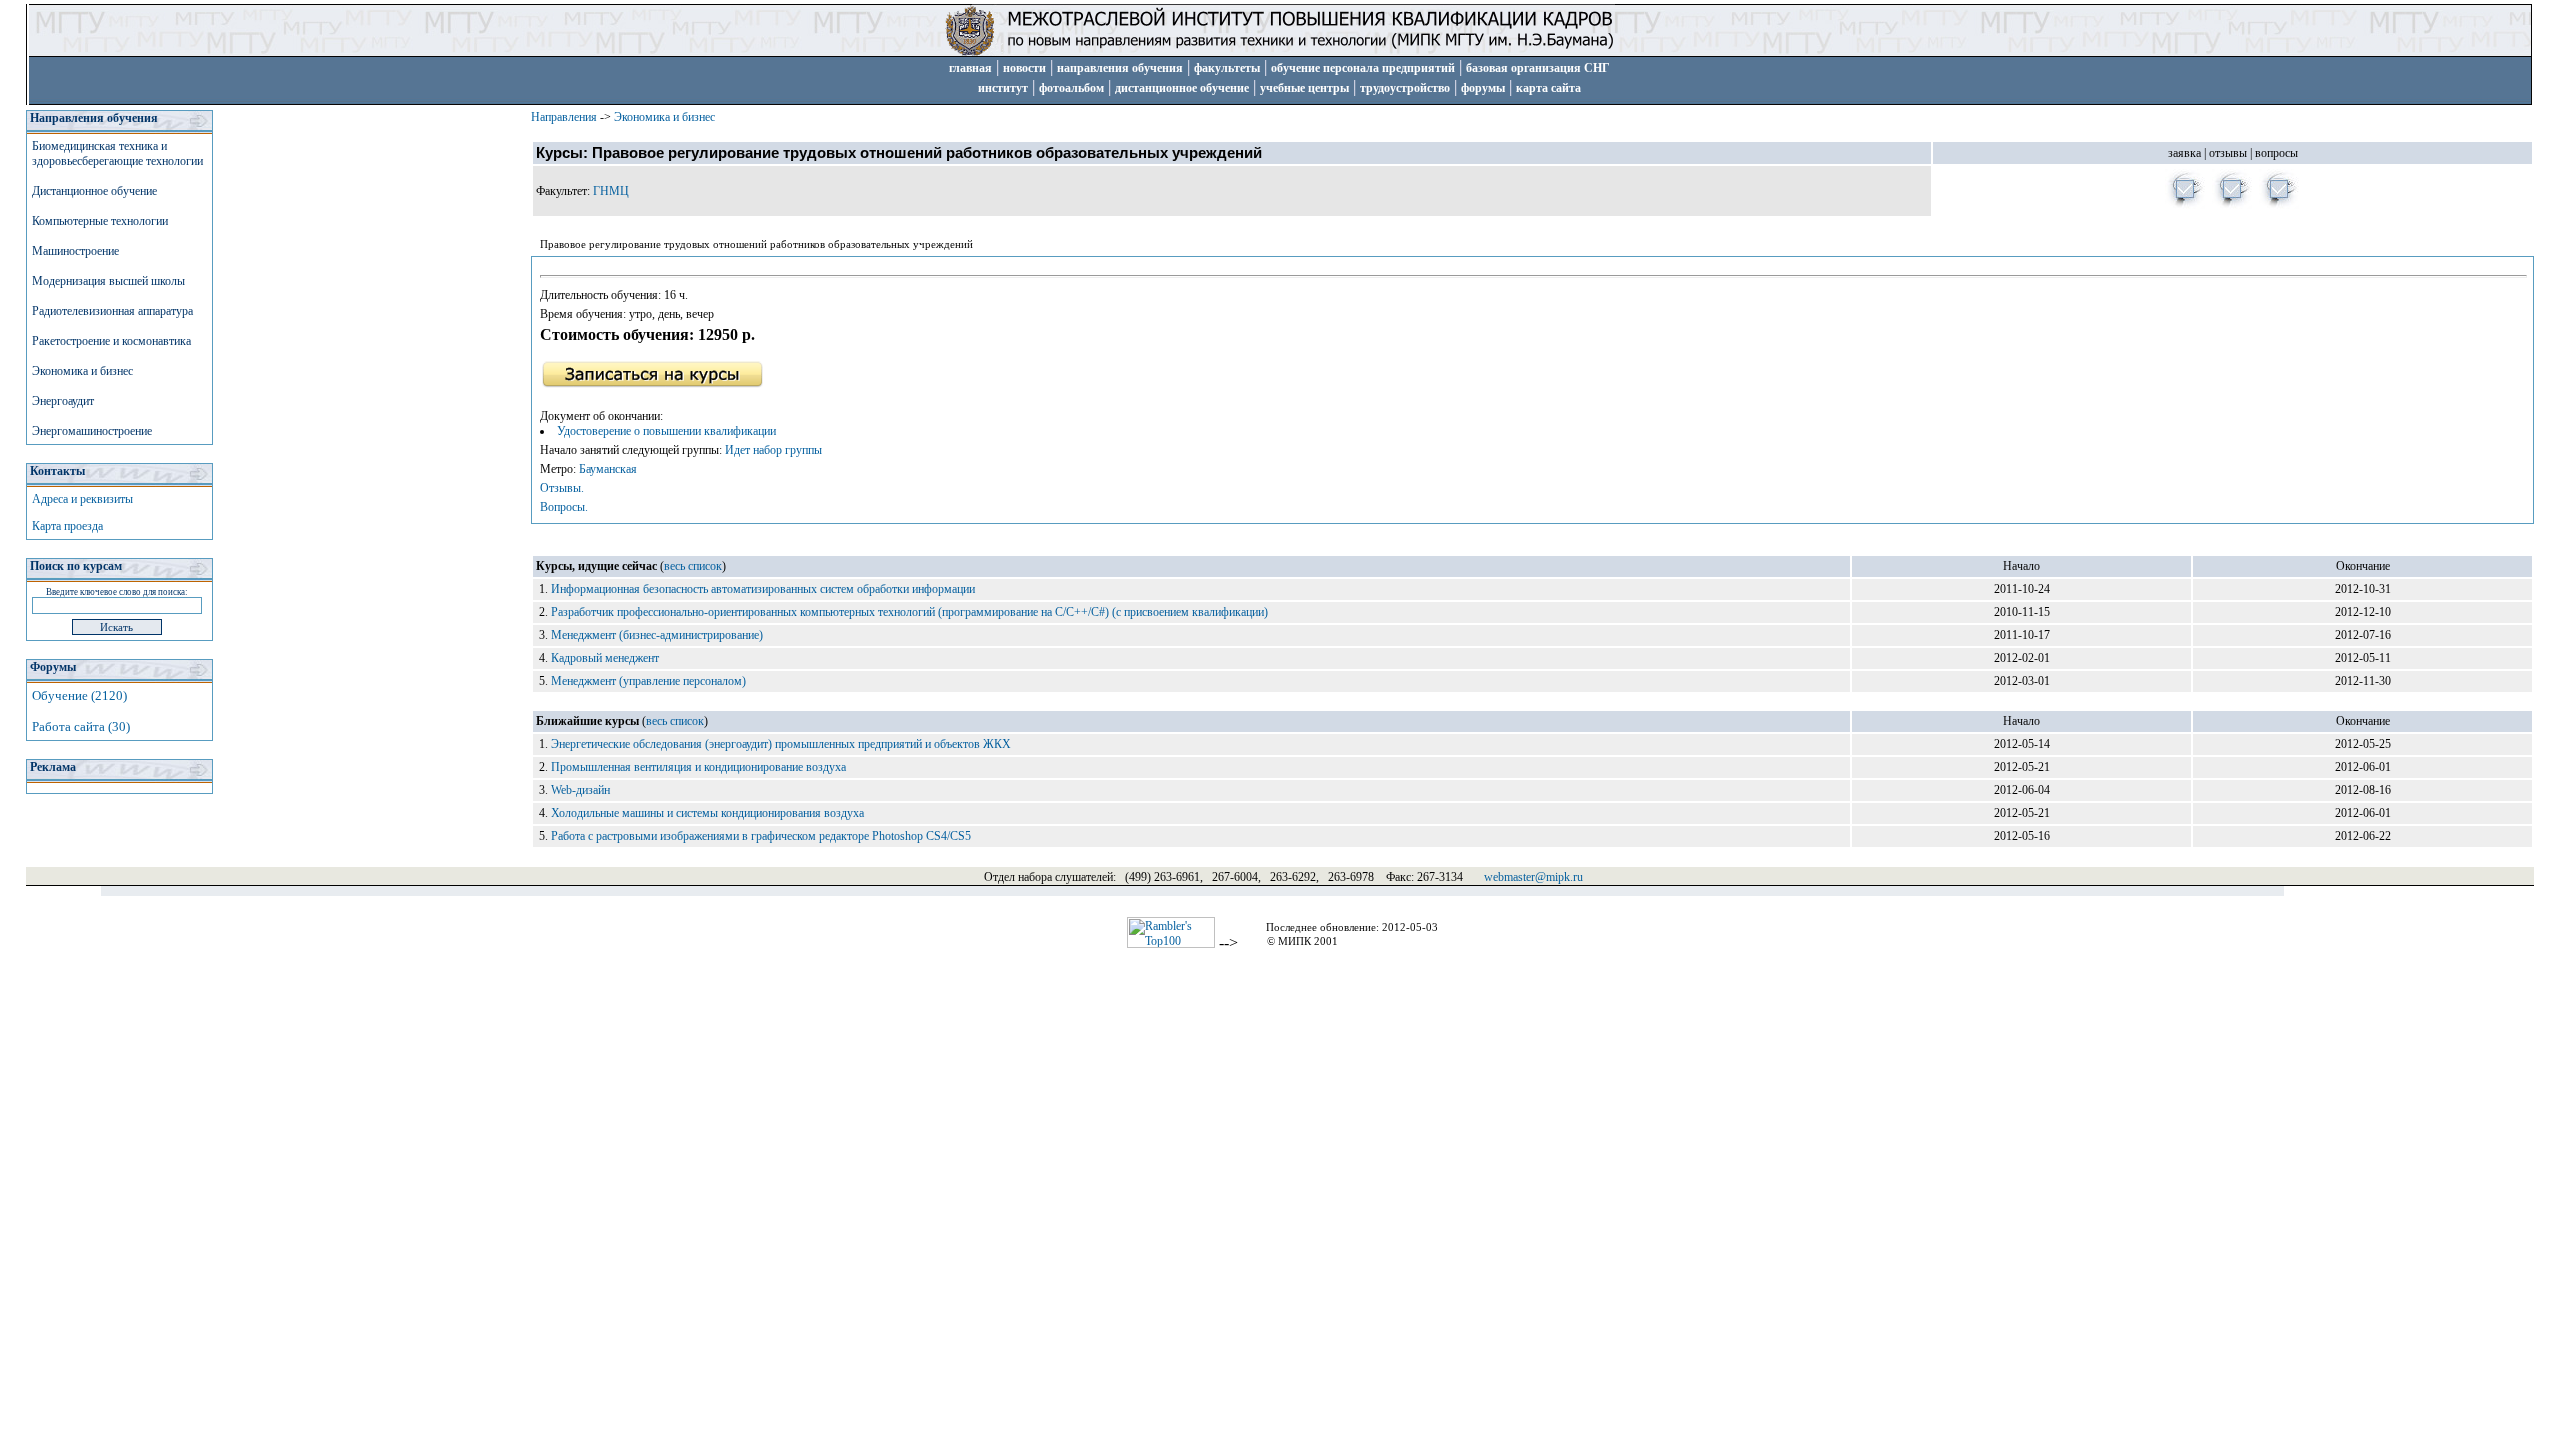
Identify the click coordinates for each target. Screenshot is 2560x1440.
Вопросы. (564, 507)
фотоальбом (1071, 88)
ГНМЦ (611, 191)
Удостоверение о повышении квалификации (666, 431)
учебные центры (1304, 88)
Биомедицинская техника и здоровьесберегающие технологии (117, 153)
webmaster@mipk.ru (1533, 877)
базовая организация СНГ (1538, 68)
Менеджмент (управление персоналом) (648, 681)
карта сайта (1548, 88)
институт (1003, 88)
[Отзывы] (2232, 205)
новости (1024, 68)
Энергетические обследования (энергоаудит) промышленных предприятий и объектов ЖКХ (781, 744)
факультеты (1227, 68)
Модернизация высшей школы (108, 281)
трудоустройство (1405, 88)
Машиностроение (75, 251)
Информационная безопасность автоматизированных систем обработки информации (763, 589)
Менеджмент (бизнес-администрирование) (657, 635)
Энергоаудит (63, 401)
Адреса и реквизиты (82, 499)
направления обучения (1120, 68)
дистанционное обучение (1182, 88)
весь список (693, 566)
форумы (1483, 88)
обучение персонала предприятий (1363, 68)
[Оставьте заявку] (2185, 205)
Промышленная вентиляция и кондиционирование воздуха (698, 767)
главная (970, 68)
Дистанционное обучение (94, 191)
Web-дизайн (580, 790)
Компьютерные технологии (100, 221)
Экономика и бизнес (82, 371)
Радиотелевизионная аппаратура (112, 311)
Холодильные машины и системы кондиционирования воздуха (707, 813)
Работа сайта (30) (81, 726)
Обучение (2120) (79, 695)
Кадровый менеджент (605, 658)
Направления (564, 117)
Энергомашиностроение (92, 431)
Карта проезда (67, 526)
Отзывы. (562, 488)
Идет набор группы (773, 450)
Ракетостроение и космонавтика (111, 341)
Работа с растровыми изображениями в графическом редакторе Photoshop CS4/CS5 (761, 836)
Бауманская (608, 469)
